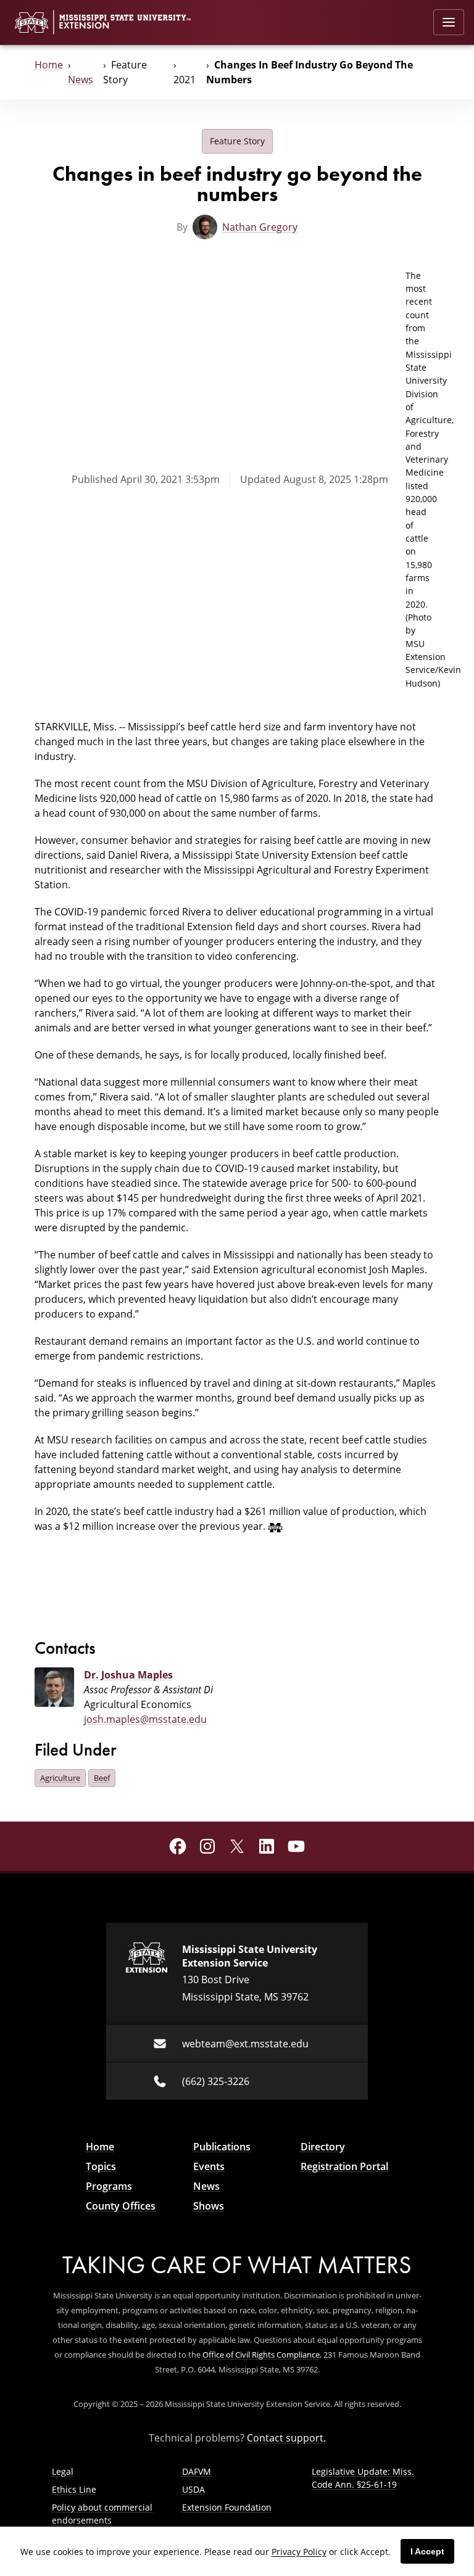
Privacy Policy (299, 2552)
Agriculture (60, 1778)
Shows (209, 2206)
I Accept (427, 2551)
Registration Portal (344, 2166)
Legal (63, 2471)
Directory (323, 2147)
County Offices (121, 2206)
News (81, 80)
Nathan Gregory (260, 227)
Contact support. (286, 2438)
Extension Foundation (227, 2507)
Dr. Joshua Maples (128, 1675)
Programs (109, 2186)
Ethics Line (74, 2489)
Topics (101, 2166)
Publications (222, 2147)
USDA (193, 2489)
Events (209, 2166)
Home (49, 65)
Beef (102, 1778)
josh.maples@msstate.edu (145, 1719)
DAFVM (197, 2471)
